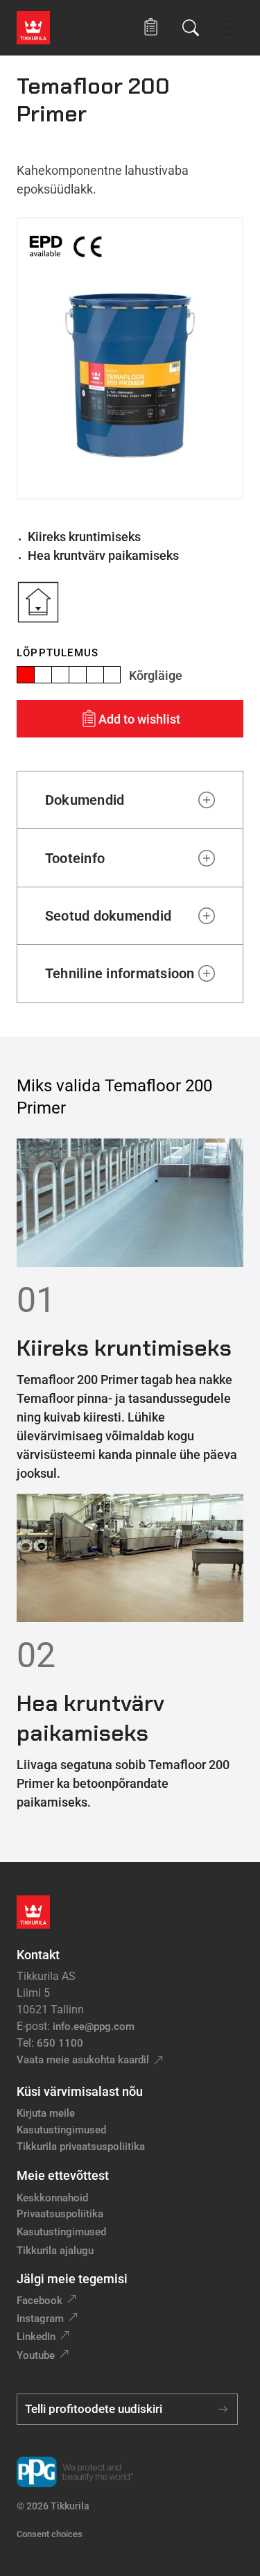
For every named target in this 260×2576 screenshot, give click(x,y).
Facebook (40, 2301)
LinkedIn (36, 2337)
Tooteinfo (75, 858)
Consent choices (50, 2534)
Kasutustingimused (61, 2130)
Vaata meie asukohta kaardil (83, 2060)
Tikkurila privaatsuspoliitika (81, 2147)
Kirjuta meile (46, 2113)
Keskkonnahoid (52, 2198)
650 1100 (60, 2043)
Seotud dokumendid (108, 916)
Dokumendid (85, 800)
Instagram (40, 2319)
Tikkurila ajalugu (55, 2251)
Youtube (36, 2355)
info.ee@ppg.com (94, 2027)
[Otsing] (191, 28)
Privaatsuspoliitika (60, 2214)
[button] (151, 27)
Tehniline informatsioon (120, 973)
